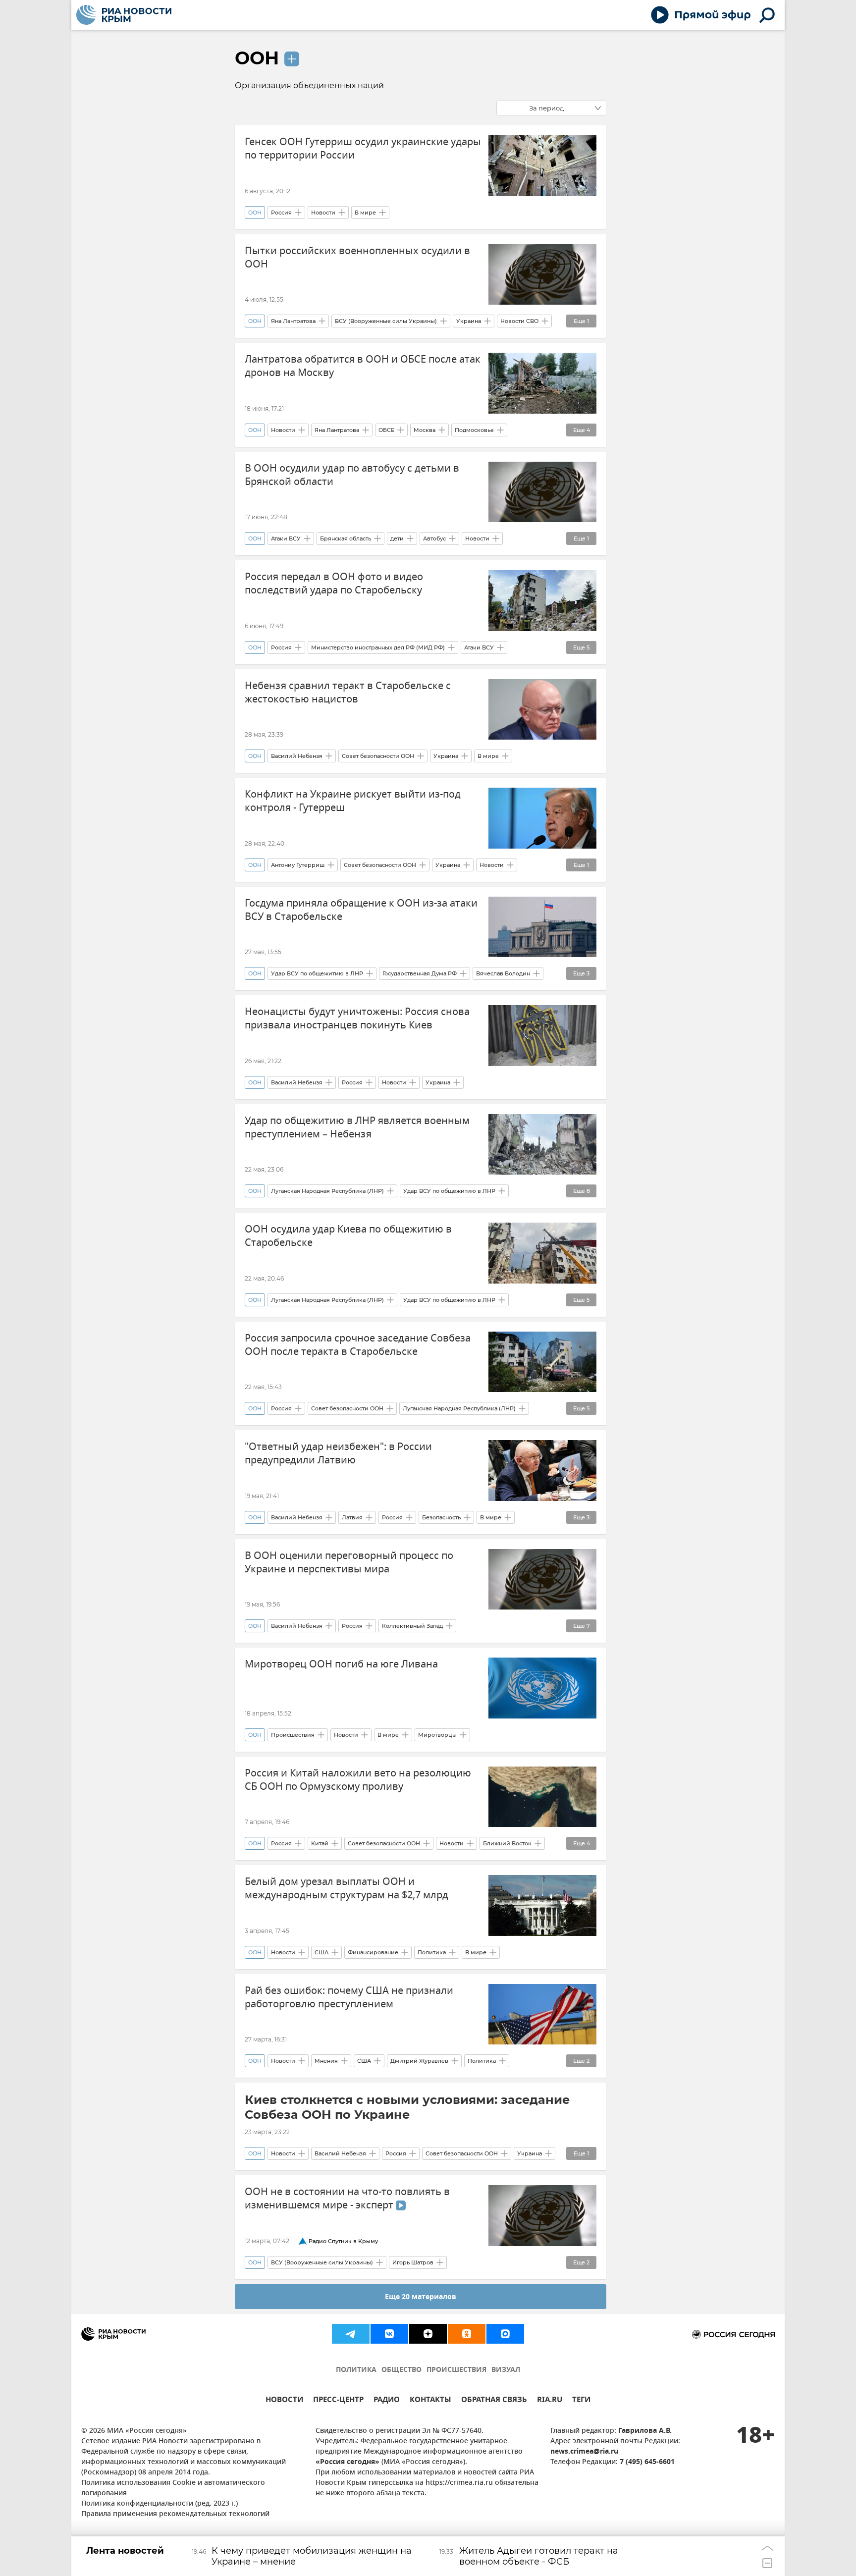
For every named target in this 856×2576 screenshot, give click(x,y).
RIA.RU (550, 2401)
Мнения (326, 2061)
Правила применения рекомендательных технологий (175, 2514)
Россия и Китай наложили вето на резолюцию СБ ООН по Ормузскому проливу (358, 1780)
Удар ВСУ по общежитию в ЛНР (317, 973)
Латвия (352, 1517)
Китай (320, 1843)
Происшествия (293, 1735)
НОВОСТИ (284, 2401)
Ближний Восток (507, 1843)
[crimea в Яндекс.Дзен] (428, 2334)
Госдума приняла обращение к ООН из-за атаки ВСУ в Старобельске (361, 910)
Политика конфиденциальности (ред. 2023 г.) (160, 2504)
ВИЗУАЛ (506, 2370)
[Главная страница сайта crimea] (124, 15)
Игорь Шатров (413, 2262)
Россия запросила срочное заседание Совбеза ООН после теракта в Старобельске (358, 1345)
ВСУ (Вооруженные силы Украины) (386, 321)
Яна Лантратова (293, 321)
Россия (281, 213)
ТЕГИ (581, 2401)
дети (397, 538)
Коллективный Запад (412, 1626)
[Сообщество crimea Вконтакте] (389, 2334)
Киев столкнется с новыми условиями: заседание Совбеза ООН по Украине (407, 2107)
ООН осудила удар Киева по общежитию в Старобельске (348, 1236)
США (321, 1952)
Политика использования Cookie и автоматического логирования (173, 2488)
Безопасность (441, 1517)
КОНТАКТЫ (430, 2401)
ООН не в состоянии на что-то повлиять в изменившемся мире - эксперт (347, 2199)
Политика (432, 1952)
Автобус (434, 538)
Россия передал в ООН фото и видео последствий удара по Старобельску (334, 584)
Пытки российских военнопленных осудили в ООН (357, 258)
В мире (365, 213)
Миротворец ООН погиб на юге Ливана (341, 1664)
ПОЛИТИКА (356, 2370)
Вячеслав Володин (503, 973)
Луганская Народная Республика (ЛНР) (327, 1191)
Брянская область (346, 538)
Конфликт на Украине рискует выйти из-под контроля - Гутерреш (353, 801)
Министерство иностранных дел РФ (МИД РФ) (378, 647)
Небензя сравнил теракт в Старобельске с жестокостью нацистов (348, 693)
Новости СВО (519, 321)
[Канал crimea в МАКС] (505, 2334)
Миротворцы (437, 1735)
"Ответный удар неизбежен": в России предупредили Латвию (338, 1453)
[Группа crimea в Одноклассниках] (467, 2334)
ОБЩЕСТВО (401, 2370)
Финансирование (373, 1952)
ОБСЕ (386, 430)
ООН (257, 58)
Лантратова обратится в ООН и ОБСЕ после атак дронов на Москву (363, 366)
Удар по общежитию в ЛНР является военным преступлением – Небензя (357, 1127)
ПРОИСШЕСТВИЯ (456, 2370)
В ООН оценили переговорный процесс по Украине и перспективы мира (349, 1562)
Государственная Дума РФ (420, 973)
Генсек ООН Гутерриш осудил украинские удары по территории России (363, 149)
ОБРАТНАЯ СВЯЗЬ (494, 2401)
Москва (425, 430)
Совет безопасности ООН (378, 756)
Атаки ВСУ (286, 538)
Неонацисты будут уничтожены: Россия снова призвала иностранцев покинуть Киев (357, 1019)
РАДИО (387, 2401)
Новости (323, 213)
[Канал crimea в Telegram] (351, 2334)
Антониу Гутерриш (298, 865)
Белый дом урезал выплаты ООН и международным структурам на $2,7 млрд (347, 1888)
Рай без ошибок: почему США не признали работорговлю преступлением (349, 1997)
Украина (469, 321)
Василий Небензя (297, 756)
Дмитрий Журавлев (419, 2061)
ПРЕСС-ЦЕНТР (338, 2401)
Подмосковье (474, 430)
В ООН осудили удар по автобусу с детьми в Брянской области (352, 475)
